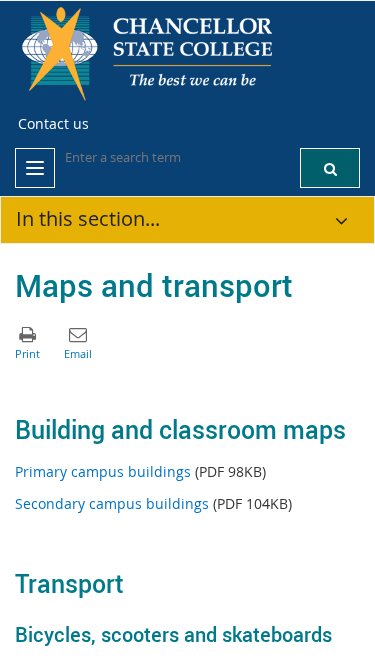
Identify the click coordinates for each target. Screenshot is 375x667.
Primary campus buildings (103, 471)
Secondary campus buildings (112, 503)
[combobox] (165, 157)
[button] (330, 168)
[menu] (35, 168)
